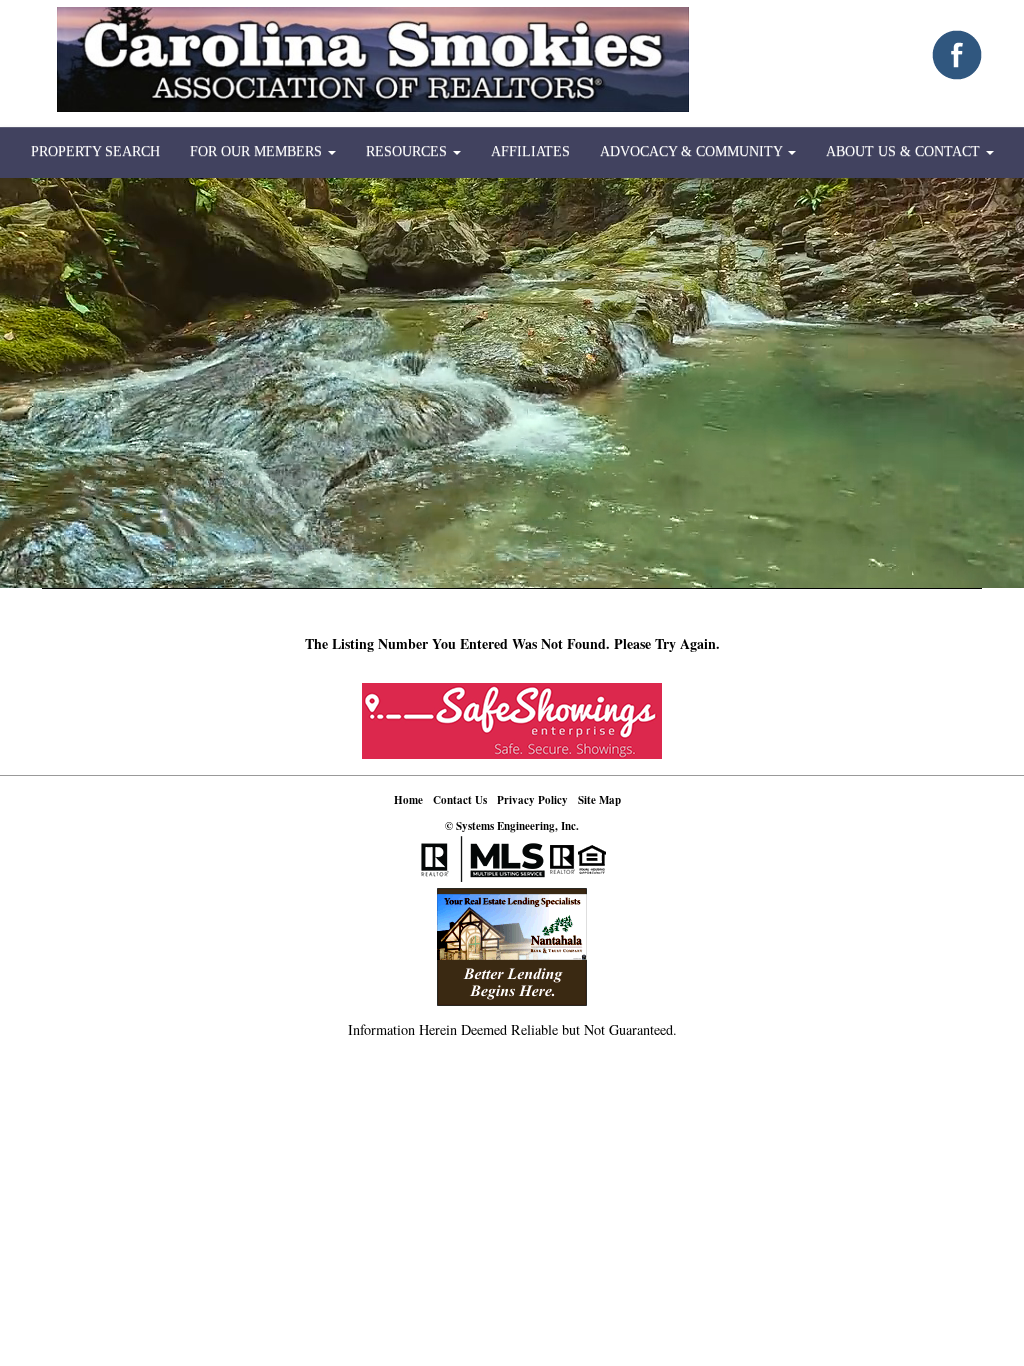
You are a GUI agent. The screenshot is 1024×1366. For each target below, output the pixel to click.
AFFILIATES (530, 151)
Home (408, 800)
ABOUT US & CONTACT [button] (905, 151)
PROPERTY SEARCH (95, 151)
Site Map (599, 800)
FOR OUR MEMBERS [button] (258, 151)
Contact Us (460, 800)
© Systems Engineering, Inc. (512, 826)
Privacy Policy (532, 800)
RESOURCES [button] (408, 151)
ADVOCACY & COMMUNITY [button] (693, 151)
